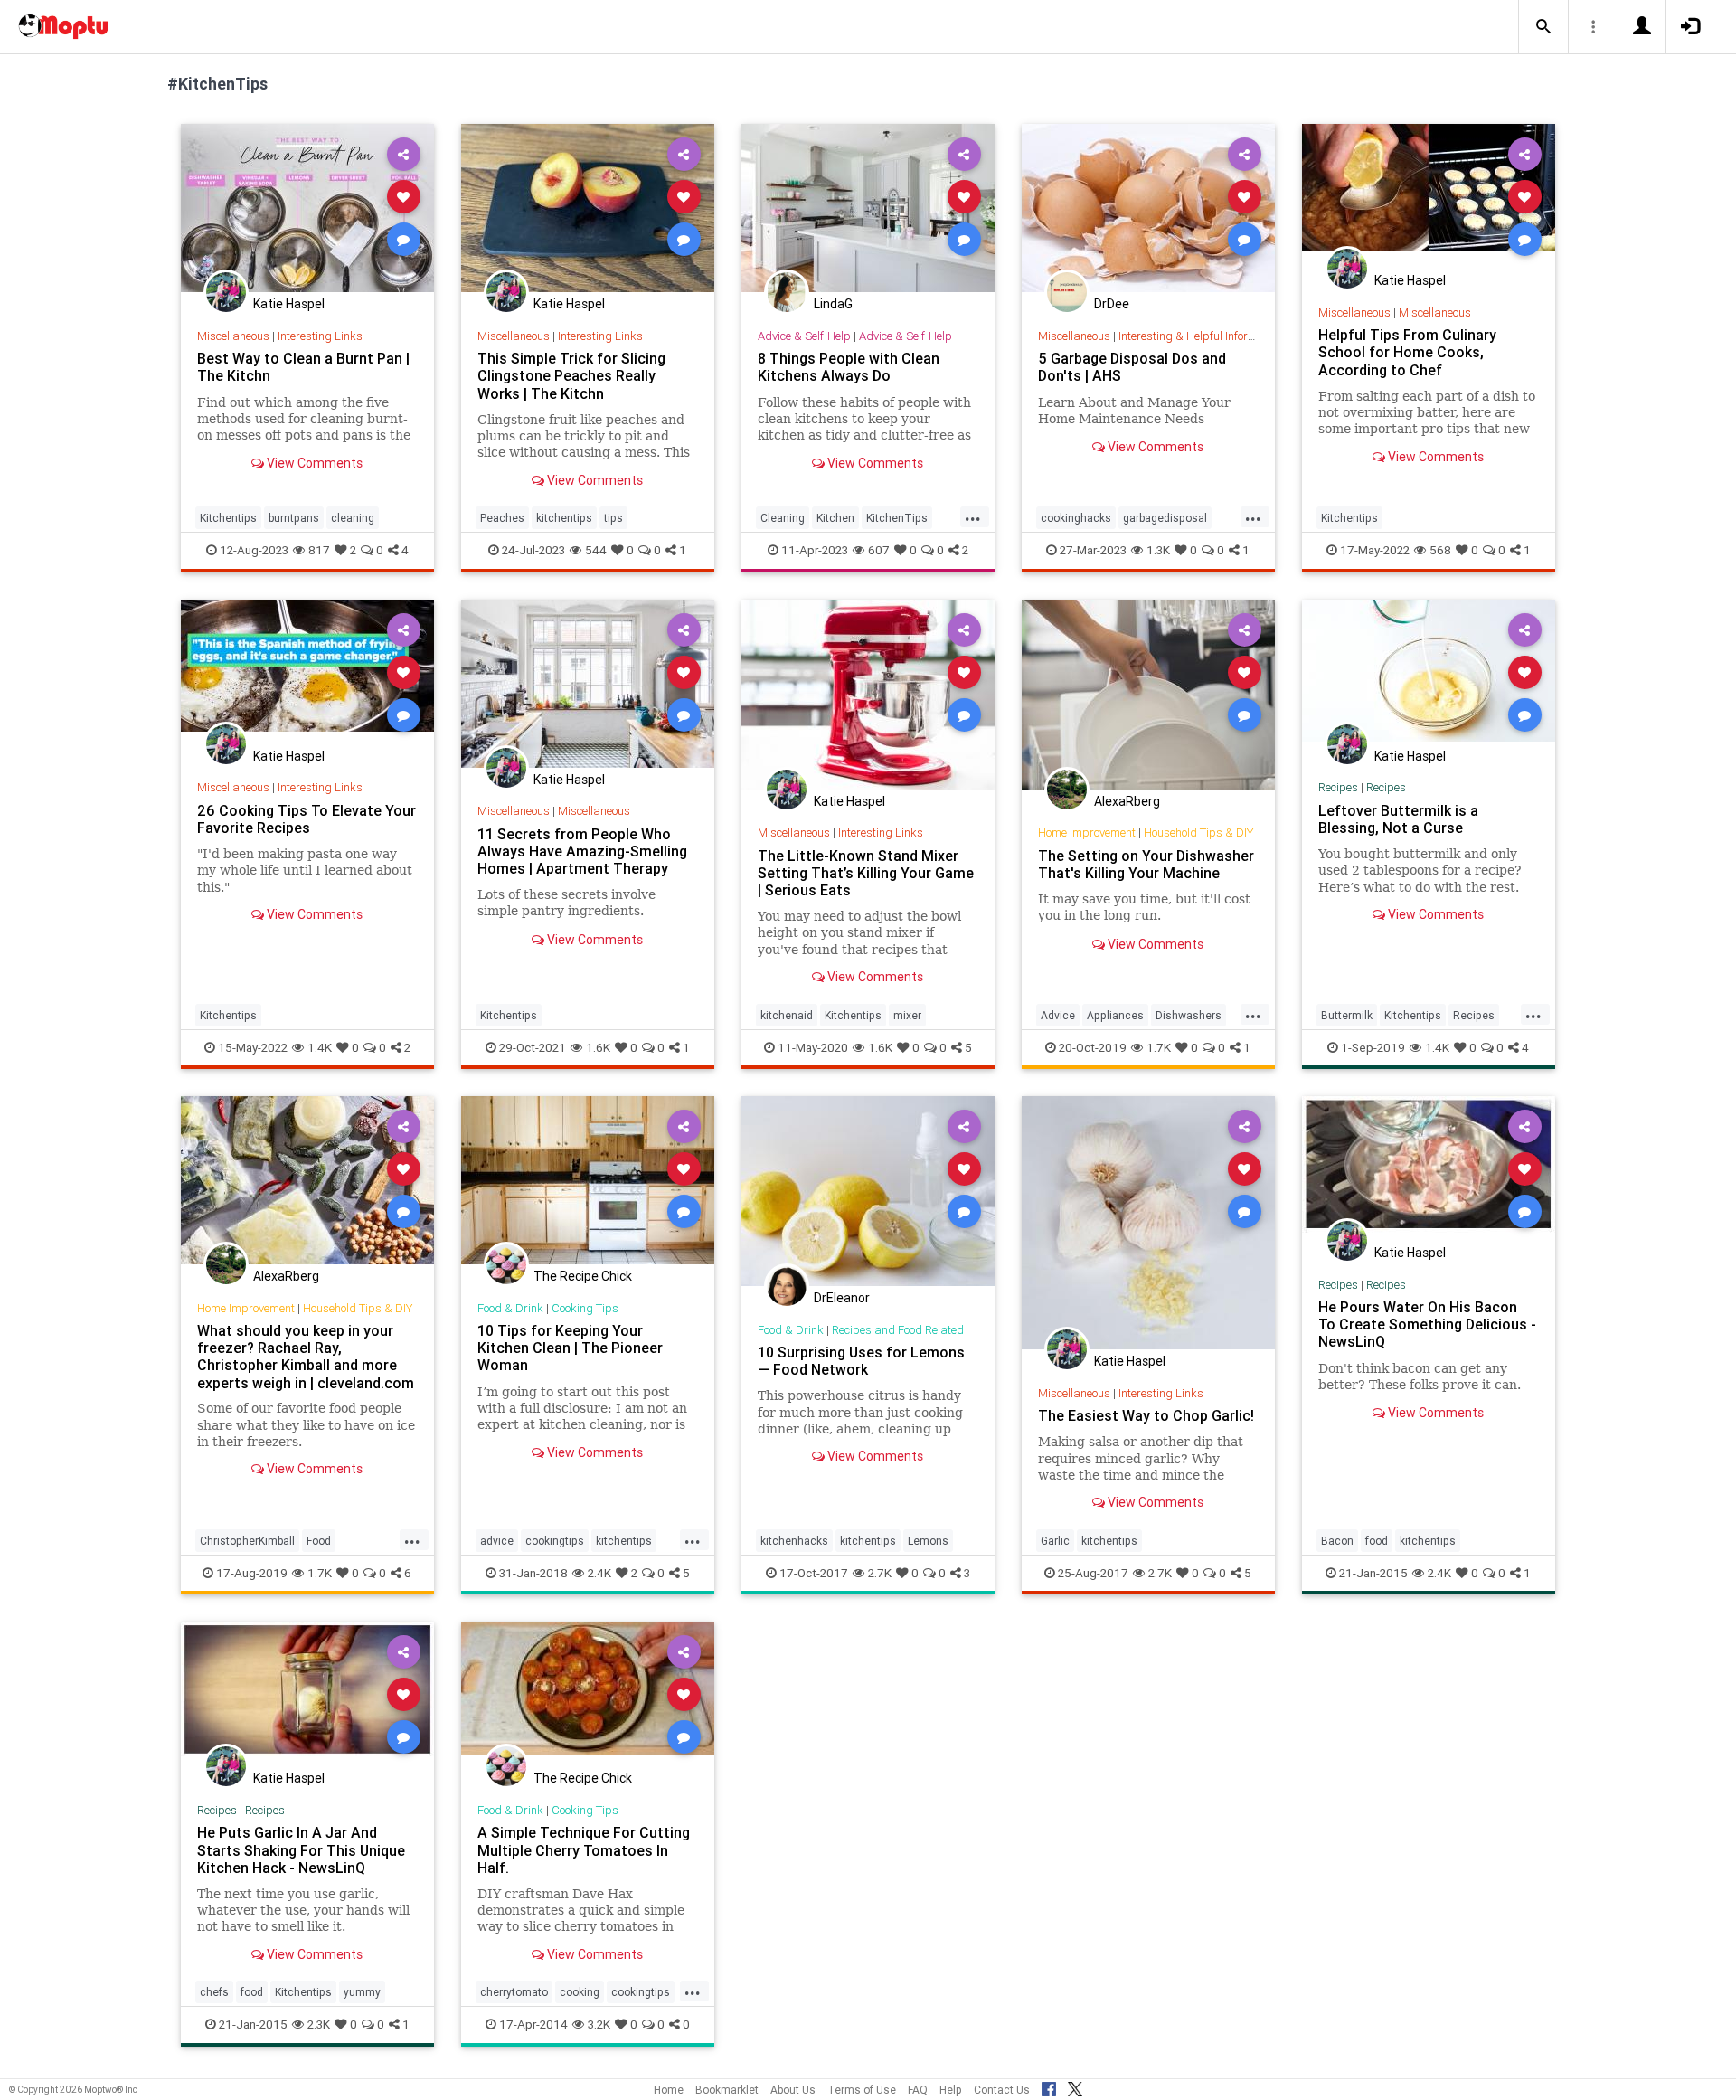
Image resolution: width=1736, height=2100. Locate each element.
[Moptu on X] (1075, 2086)
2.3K (319, 2024)
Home (669, 2090)
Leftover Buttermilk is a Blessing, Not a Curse (1398, 819)
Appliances (1115, 1015)
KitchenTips (897, 518)
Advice (1058, 1015)
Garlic (1055, 1541)
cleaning (353, 518)
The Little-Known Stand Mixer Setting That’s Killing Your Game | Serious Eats (866, 873)
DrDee (1112, 304)
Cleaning (783, 518)
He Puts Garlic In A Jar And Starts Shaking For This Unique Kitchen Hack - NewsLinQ (301, 1849)
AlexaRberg (1127, 801)
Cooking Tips (585, 1308)
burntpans (294, 518)
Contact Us (1002, 2090)
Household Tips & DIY (1198, 832)
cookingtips (555, 1541)
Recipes (1338, 787)
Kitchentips (228, 518)
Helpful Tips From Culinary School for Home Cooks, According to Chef (1407, 352)
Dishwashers (1189, 1015)
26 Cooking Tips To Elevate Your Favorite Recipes (307, 819)
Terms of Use (862, 2090)
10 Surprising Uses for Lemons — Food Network (861, 1361)
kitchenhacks (794, 1541)
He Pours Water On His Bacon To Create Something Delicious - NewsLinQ (1427, 1324)
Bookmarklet (727, 2090)
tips (613, 518)
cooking (580, 1992)
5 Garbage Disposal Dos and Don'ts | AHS (1132, 367)
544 (596, 550)
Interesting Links (320, 336)
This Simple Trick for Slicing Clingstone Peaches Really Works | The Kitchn (571, 375)
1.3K (1158, 550)
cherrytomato (514, 1992)
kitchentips (564, 518)
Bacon (1337, 1541)
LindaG (833, 304)
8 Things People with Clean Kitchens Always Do (849, 367)
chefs (214, 1992)
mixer (907, 1015)
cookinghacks (1076, 518)
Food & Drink (510, 1308)
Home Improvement (1087, 832)
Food (319, 1541)
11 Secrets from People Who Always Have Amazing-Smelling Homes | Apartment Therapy (582, 851)
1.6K (598, 1047)
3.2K (599, 2024)
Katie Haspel (289, 304)
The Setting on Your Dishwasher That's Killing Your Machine (1146, 864)
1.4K (320, 1047)
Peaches (502, 518)
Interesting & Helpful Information (1201, 336)
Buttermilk (1347, 1015)
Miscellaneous (233, 336)
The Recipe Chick (583, 1276)
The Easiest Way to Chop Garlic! (1146, 1415)
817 (319, 550)
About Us (793, 2090)
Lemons (928, 1541)
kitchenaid (787, 1015)
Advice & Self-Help (804, 336)
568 (1440, 550)
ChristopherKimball (247, 1541)
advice (497, 1541)
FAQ (918, 2090)
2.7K (880, 1573)
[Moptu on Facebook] (1049, 2086)
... (973, 516)
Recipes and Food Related (898, 1330)
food (1377, 1541)
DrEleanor (842, 1298)
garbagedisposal (1165, 518)
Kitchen (835, 518)
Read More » (307, 208)
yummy (362, 1992)
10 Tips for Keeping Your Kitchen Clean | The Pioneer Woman (570, 1348)
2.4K (599, 1573)
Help (951, 2090)
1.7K (1159, 1047)
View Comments (313, 463)
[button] (1543, 27)
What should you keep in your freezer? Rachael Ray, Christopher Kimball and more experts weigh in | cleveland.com (306, 1356)
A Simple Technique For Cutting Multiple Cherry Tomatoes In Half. (584, 1849)
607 (879, 550)
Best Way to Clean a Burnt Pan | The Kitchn (303, 367)
